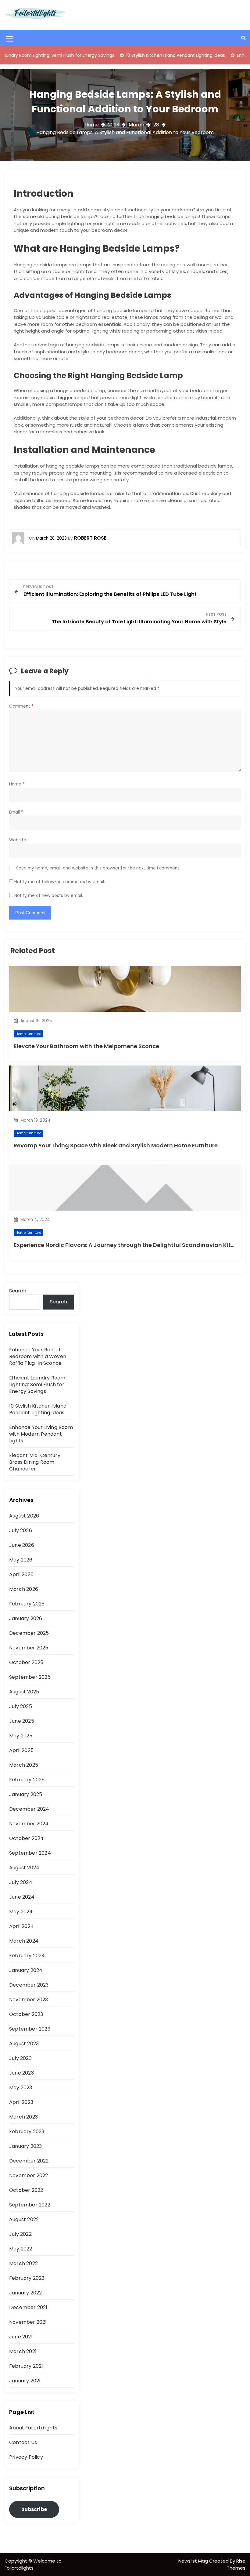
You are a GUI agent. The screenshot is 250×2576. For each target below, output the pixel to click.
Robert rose (90, 538)
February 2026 (27, 1604)
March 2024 (24, 1941)
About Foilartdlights (33, 2428)
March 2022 (23, 2263)
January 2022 (25, 2293)
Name (17, 784)
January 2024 (26, 1970)
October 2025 (26, 1662)
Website (18, 840)
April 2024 (21, 1926)
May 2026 (21, 1560)
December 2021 (28, 2307)
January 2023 (25, 2146)
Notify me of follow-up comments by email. (60, 882)
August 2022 (24, 2219)
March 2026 (24, 1589)
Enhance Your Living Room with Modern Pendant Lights (41, 1434)
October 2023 (26, 2014)
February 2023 (27, 2131)
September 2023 (30, 2029)
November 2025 (29, 1648)
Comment (21, 706)
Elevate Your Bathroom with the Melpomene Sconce (86, 1046)
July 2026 (21, 1530)
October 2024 (26, 1838)
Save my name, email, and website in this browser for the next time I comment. (98, 868)
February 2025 (27, 1780)
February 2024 (27, 1956)
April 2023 (21, 2102)
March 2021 (23, 2351)
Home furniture (28, 1034)
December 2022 (29, 2161)
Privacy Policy (26, 2457)
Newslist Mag (194, 2561)
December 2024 (29, 1809)
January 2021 (25, 2381)
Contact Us (23, 2442)
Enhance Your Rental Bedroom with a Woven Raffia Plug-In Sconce (38, 1356)
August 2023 (24, 2044)
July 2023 (20, 2058)
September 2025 (30, 1677)
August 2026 (24, 1516)
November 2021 (28, 2322)
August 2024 (24, 1868)
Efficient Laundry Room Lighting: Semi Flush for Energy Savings (37, 1385)
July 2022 (20, 2234)
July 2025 (21, 1706)
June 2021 (21, 2337)
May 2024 (21, 1912)
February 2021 (26, 2366)
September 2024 (30, 1853)
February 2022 (27, 2278)
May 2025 (21, 1736)
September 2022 (30, 2205)
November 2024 (29, 1824)
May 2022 (21, 2249)
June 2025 (22, 1721)
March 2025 (24, 1765)
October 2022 (26, 2190)
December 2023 (29, 1985)
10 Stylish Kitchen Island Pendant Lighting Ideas (146, 55)
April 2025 (21, 1750)
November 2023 (29, 2000)
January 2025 (26, 1794)
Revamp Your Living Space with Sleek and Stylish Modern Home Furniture (116, 1145)
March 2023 (23, 2117)
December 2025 (29, 1633)
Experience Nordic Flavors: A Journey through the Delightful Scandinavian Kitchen (129, 1245)
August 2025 (24, 1692)
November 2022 (29, 2175)
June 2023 (21, 2073)
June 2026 (22, 1545)
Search (18, 1291)
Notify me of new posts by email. (49, 896)
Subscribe (34, 2509)
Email (16, 812)
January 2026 (26, 1618)
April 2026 (21, 1574)
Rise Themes (236, 2564)
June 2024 (22, 1897)
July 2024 (21, 1882)
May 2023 (21, 2088)
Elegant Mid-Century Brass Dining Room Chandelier (35, 1462)
